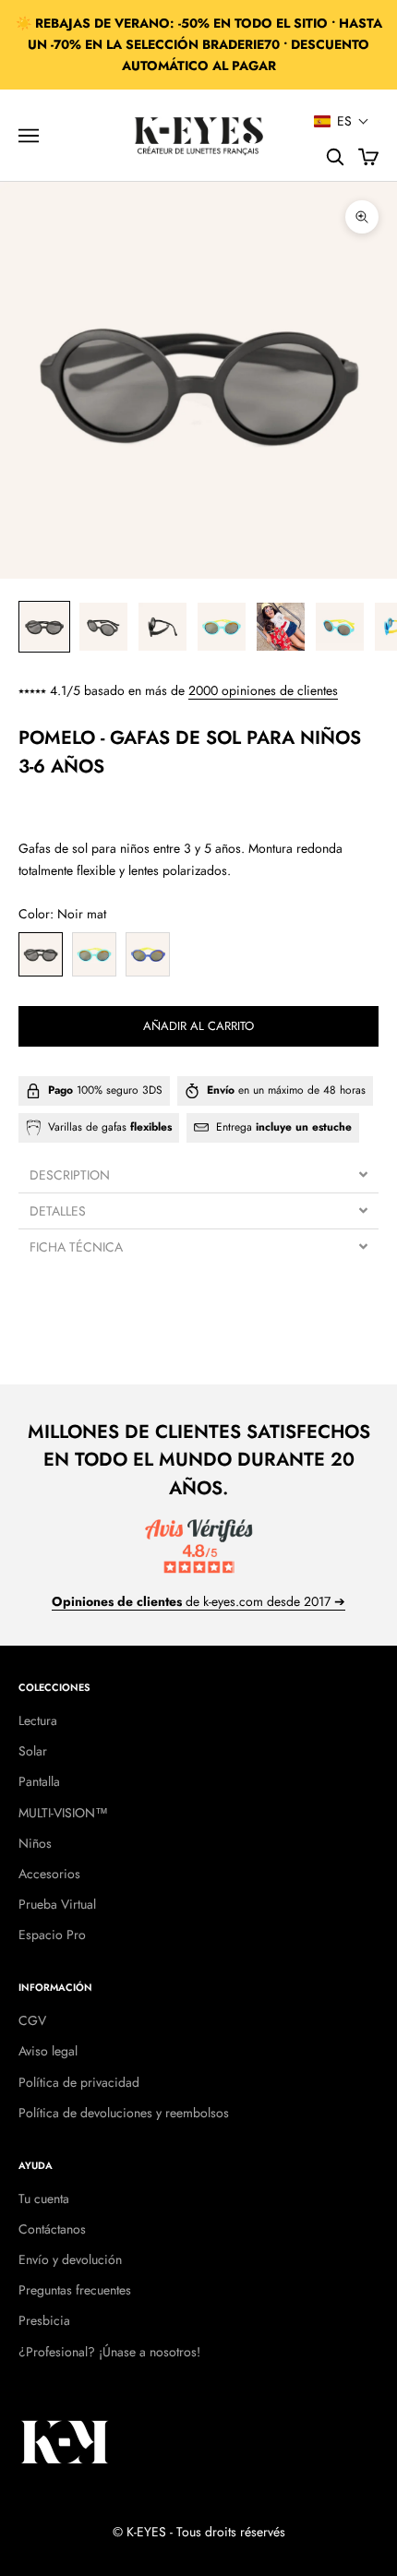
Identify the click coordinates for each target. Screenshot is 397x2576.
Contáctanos (52, 2229)
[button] (342, 121)
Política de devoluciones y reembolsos (124, 2113)
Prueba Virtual (57, 1904)
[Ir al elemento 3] (162, 627)
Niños (35, 1843)
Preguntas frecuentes (75, 2290)
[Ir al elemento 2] (103, 627)
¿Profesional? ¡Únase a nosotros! (109, 2352)
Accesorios (49, 1874)
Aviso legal (48, 2051)
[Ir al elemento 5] (281, 627)
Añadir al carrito (198, 1026)
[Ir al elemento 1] (44, 627)
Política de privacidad (79, 2082)
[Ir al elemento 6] (340, 627)
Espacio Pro (52, 1935)
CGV (32, 2020)
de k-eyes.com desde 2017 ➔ (198, 1601)
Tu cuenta (44, 2199)
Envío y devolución (70, 2259)
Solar (33, 1751)
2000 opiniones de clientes (263, 690)
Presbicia (44, 2320)
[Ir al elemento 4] (222, 627)
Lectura (38, 1720)
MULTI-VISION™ (63, 1813)
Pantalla (39, 1781)
